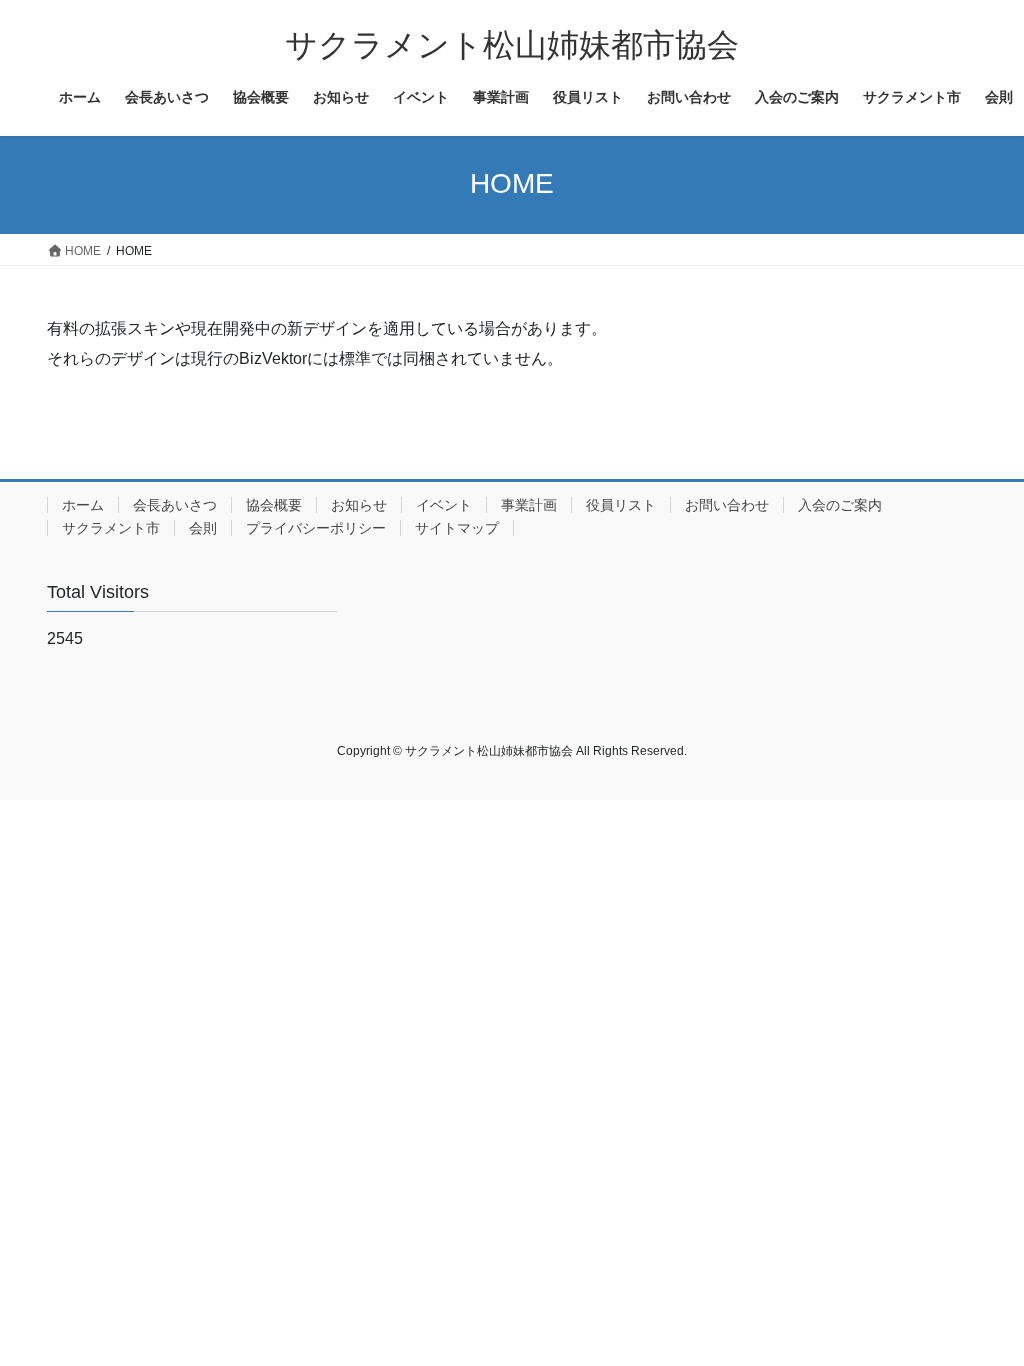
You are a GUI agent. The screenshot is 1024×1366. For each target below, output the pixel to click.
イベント (444, 505)
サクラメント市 (111, 528)
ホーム (83, 505)
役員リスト (621, 505)
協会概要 (274, 505)
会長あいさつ (175, 505)
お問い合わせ (727, 505)
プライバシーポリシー (316, 528)
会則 (203, 528)
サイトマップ (457, 528)
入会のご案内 (840, 505)
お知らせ (359, 505)
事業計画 (529, 505)
